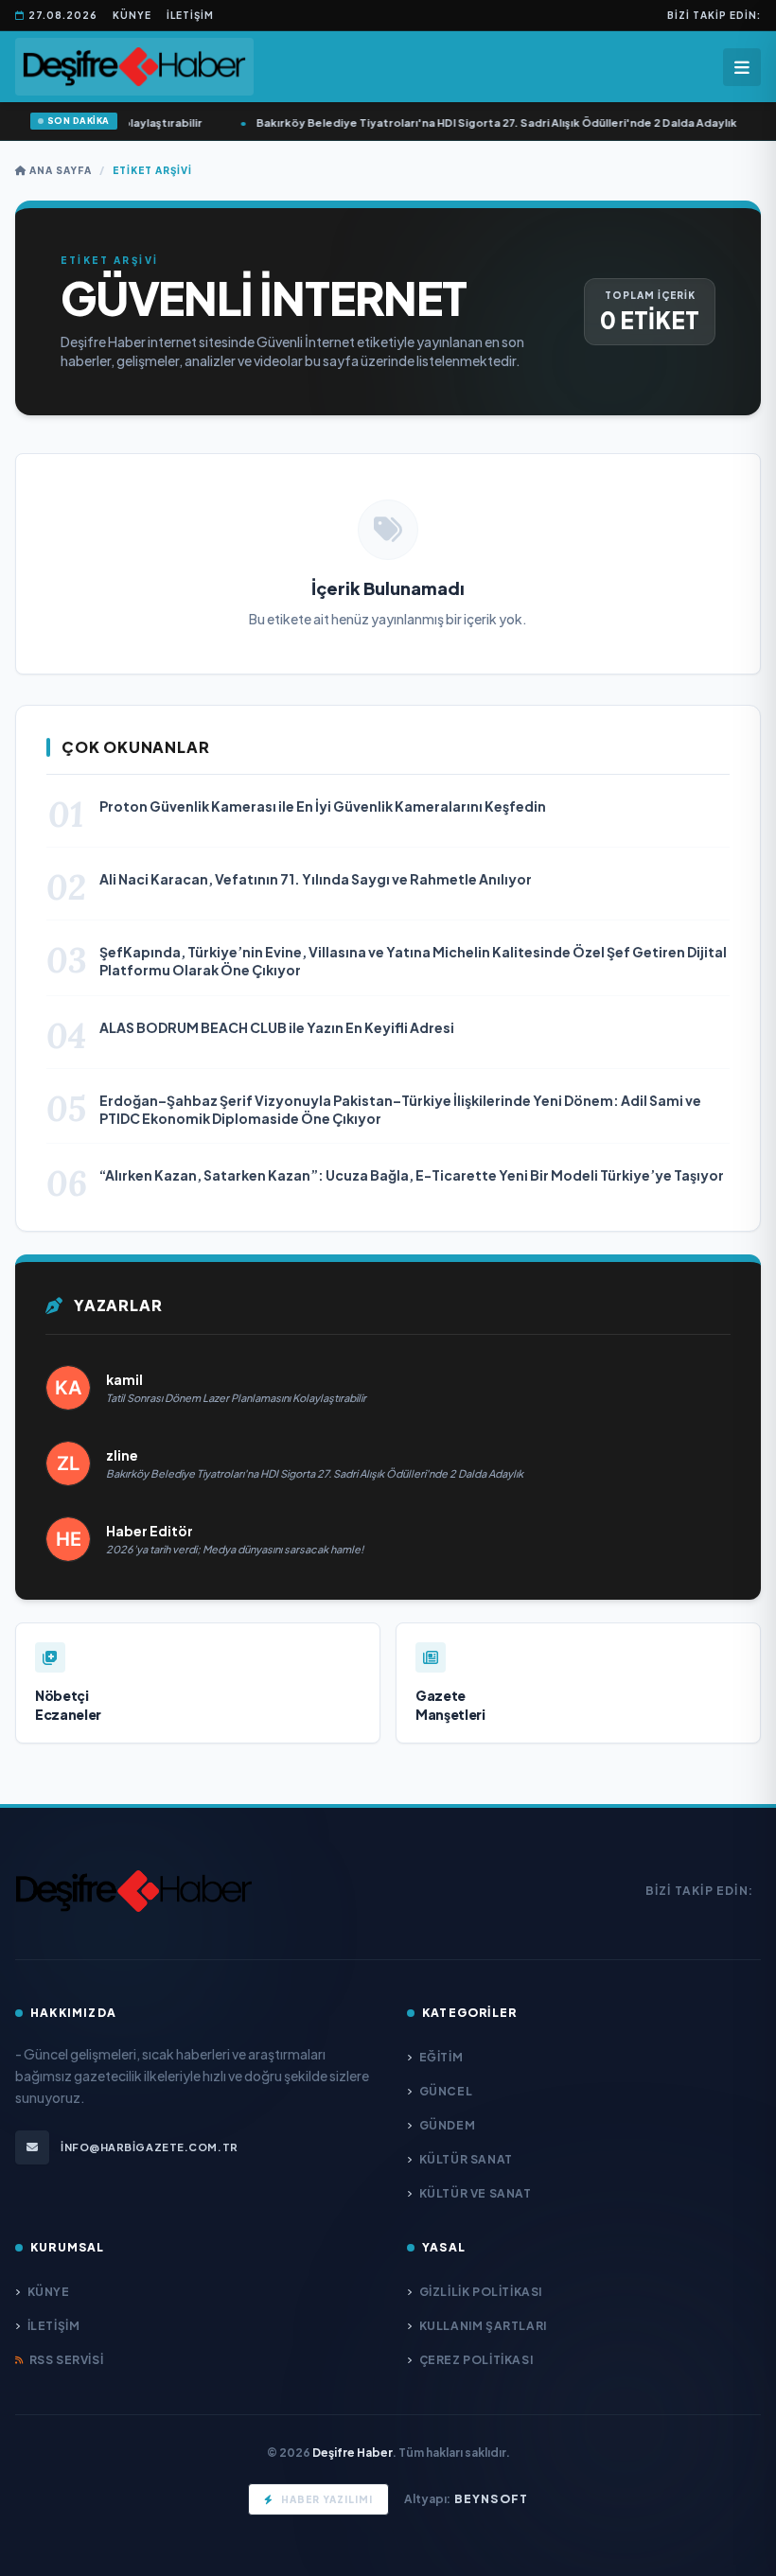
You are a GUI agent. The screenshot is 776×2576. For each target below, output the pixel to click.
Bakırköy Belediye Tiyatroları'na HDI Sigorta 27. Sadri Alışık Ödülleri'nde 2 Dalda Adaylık (465, 123)
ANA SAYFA (59, 170)
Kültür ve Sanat (476, 2193)
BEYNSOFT (492, 2499)
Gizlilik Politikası (481, 2292)
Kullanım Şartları (483, 2326)
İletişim (190, 15)
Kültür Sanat (466, 2159)
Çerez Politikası (476, 2360)
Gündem (447, 2125)
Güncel (446, 2091)
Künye (132, 15)
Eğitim (441, 2057)
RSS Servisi (66, 2360)
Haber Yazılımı (327, 2499)
